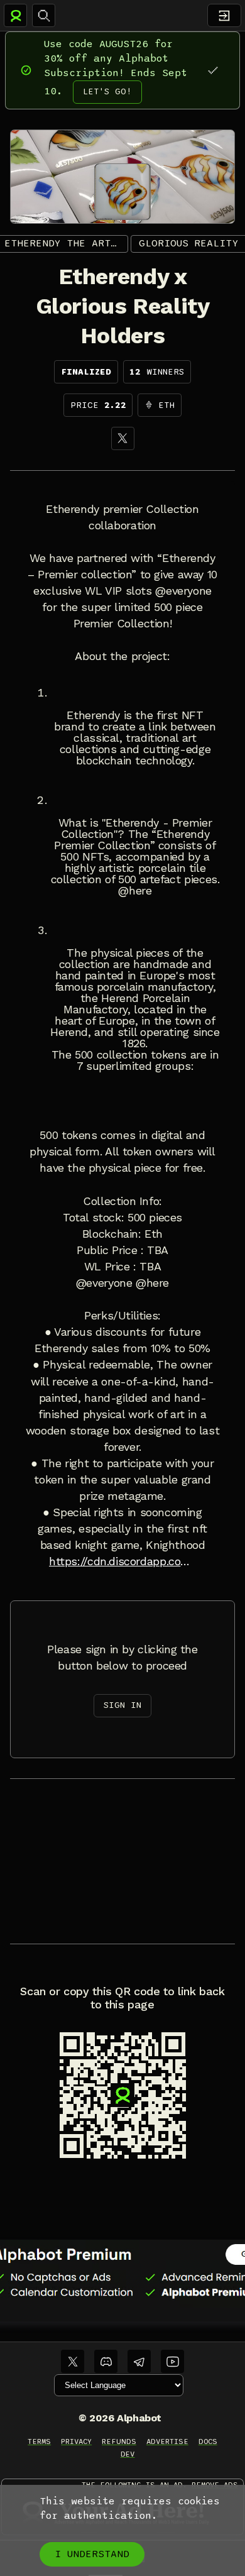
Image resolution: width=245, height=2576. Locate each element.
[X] (123, 438)
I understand (92, 2554)
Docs (208, 2441)
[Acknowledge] (213, 70)
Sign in (122, 1705)
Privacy (76, 2441)
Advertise (167, 2441)
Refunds (119, 2441)
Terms (39, 2441)
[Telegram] (139, 2361)
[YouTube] (172, 2361)
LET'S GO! (107, 91)
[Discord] (106, 2361)
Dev (128, 2454)
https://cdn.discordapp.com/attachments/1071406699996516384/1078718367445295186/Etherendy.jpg (122, 1561)
